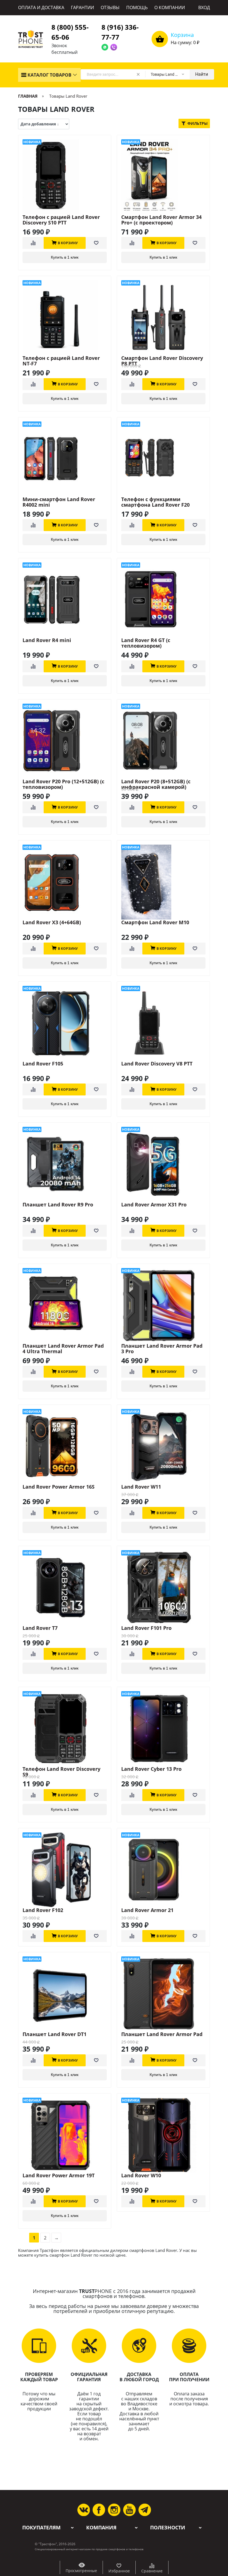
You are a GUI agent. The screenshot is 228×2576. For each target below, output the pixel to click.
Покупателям (41, 2528)
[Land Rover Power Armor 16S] (65, 1446)
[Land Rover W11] (163, 1446)
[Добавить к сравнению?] (33, 243)
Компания (101, 2528)
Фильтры (197, 123)
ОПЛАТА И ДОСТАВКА (41, 7)
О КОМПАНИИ (170, 7)
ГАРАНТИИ (82, 7)
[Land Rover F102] (65, 1870)
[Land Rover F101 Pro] (163, 1588)
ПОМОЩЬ (137, 7)
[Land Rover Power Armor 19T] (65, 2135)
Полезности (168, 2528)
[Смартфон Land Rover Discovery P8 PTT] (163, 318)
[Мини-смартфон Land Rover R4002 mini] (65, 459)
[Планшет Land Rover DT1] (65, 1994)
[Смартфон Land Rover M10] (163, 882)
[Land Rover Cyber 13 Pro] (163, 1729)
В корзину (68, 243)
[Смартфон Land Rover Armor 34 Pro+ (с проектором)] (163, 177)
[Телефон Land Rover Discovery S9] (65, 1729)
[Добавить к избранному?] (96, 243)
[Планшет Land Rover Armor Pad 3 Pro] (163, 1305)
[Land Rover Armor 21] (163, 1870)
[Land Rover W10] (163, 2135)
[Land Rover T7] (65, 1588)
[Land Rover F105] (65, 1023)
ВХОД (204, 7)
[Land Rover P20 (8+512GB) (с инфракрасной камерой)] (163, 741)
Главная (28, 96)
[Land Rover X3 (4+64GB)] (65, 882)
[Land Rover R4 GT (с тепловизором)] (163, 600)
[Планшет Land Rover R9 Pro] (65, 1164)
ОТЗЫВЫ (110, 7)
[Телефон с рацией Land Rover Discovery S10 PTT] (65, 177)
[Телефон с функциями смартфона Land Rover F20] (163, 459)
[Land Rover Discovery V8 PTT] (163, 1023)
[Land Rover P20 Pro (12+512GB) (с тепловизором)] (65, 741)
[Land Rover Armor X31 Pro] (163, 1164)
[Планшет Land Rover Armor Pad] (163, 1994)
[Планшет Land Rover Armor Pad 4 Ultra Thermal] (65, 1305)
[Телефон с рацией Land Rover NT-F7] (65, 318)
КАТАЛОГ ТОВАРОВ (49, 75)
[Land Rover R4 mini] (65, 600)
